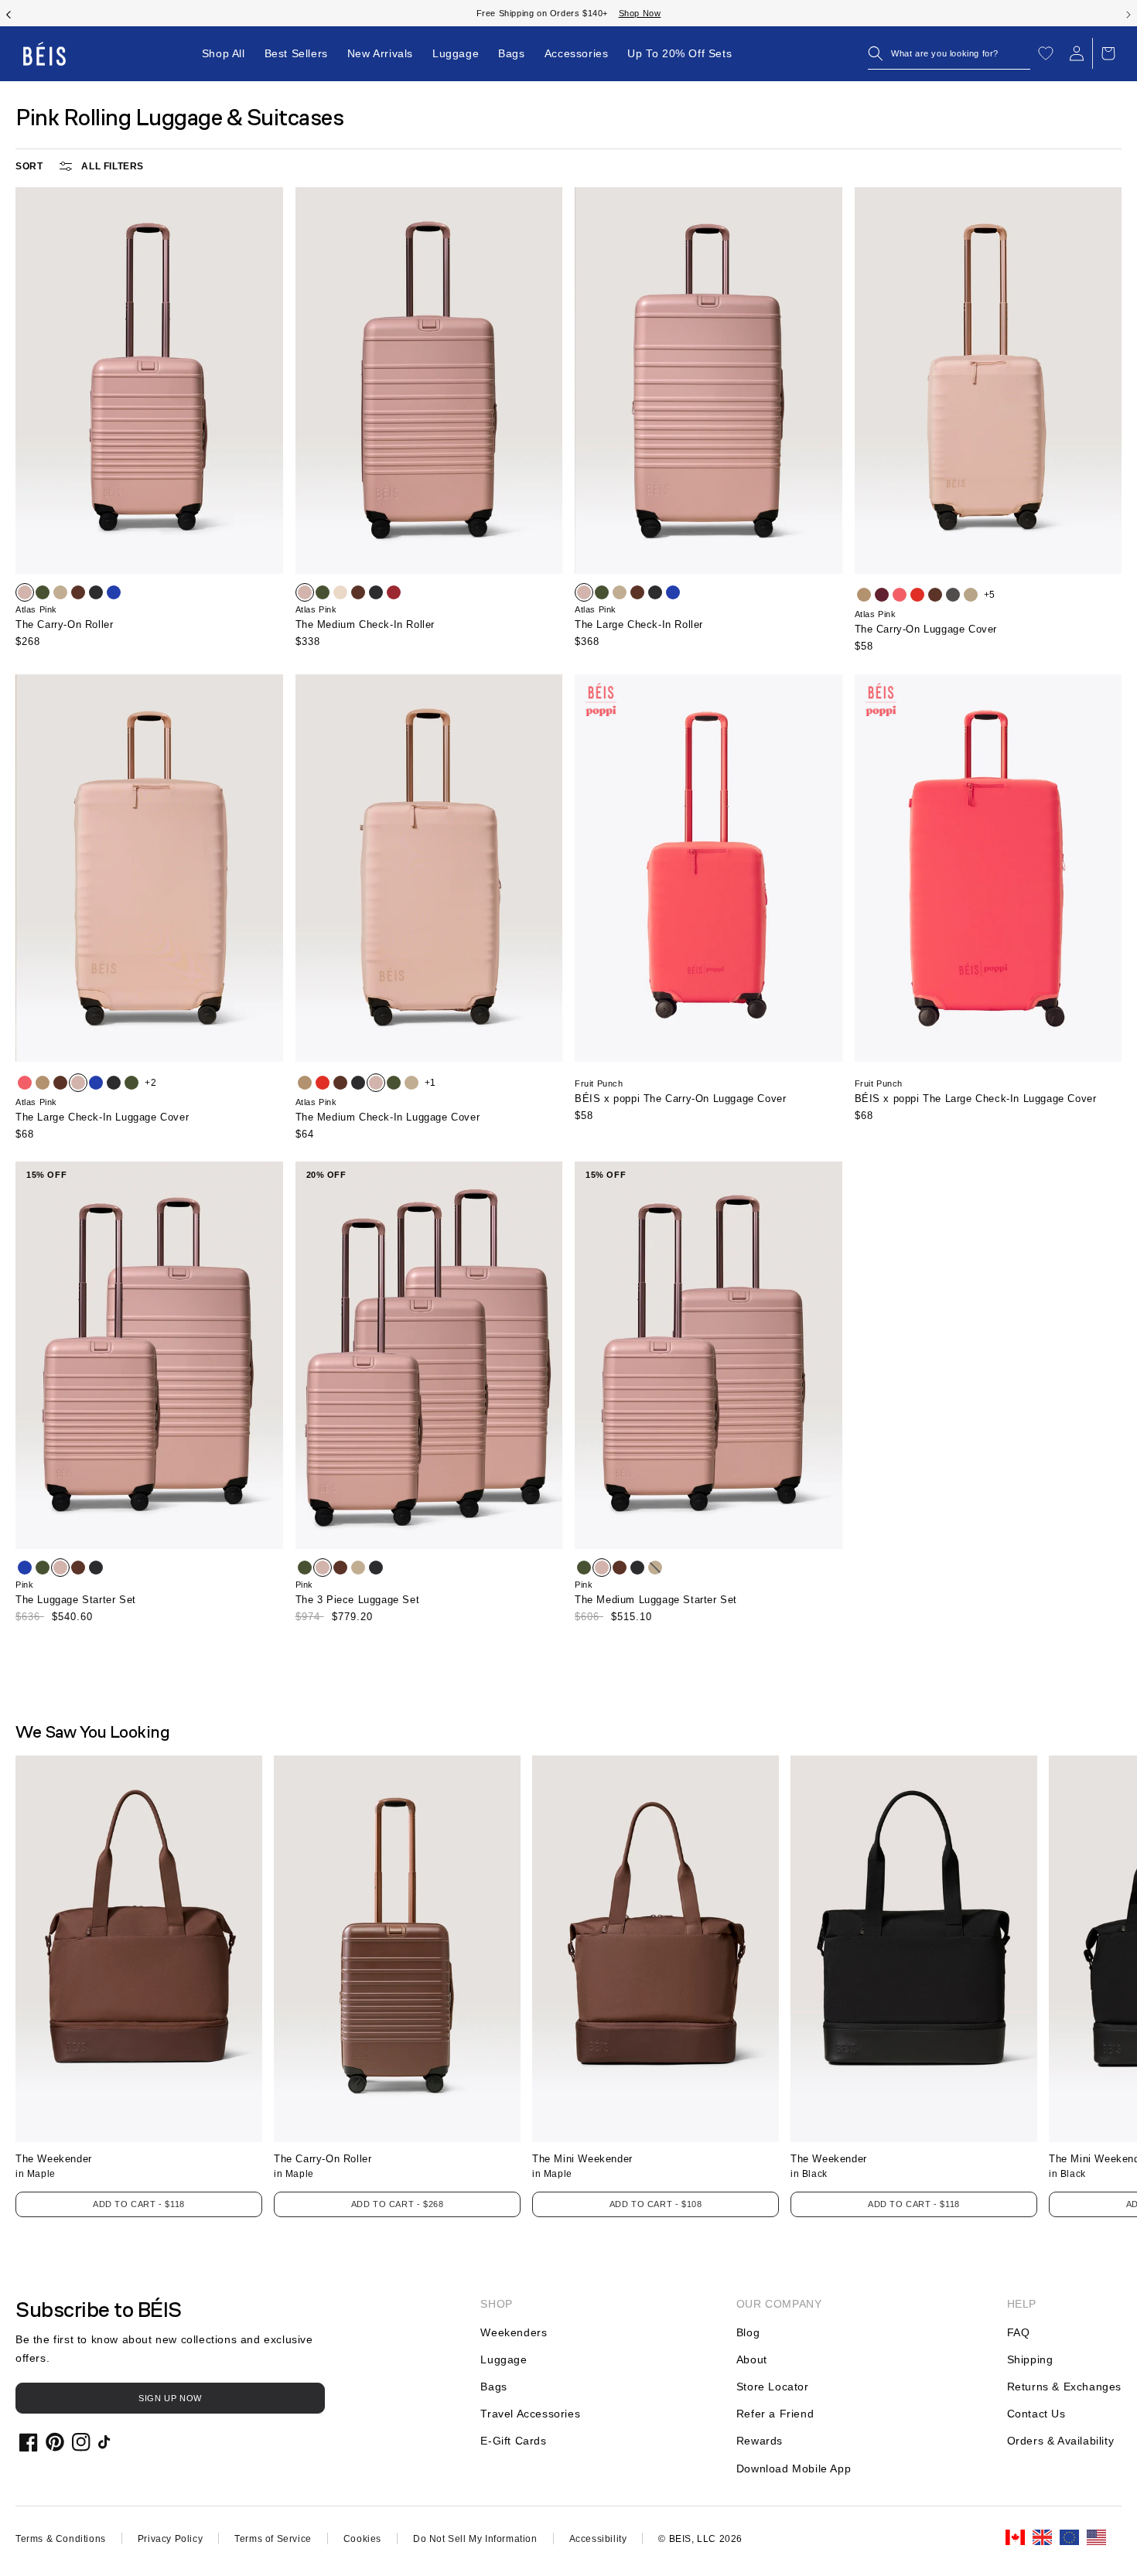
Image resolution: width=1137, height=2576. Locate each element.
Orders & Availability (1061, 2441)
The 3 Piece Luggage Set (358, 1600)
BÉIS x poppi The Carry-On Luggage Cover (680, 1099)
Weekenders (514, 2332)
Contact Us (1036, 2414)
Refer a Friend (775, 2414)
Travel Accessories (530, 2414)
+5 (990, 595)
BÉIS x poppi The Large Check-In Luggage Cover (976, 1099)
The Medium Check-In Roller (365, 624)
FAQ (1019, 2332)
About (752, 2359)
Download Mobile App (794, 2469)
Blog (748, 2332)
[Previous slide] (9, 13)
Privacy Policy (170, 2539)
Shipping (1030, 2359)
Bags (493, 2387)
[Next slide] (1128, 13)
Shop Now (625, 13)
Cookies (362, 2539)
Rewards (760, 2441)
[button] (949, 53)
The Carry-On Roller (64, 624)
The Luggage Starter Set (76, 1600)
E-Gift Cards (513, 2441)
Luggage (504, 2359)
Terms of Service (273, 2539)
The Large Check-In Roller (639, 624)
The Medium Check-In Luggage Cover (388, 1117)
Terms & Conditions (61, 2539)
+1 (430, 1083)
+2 (150, 1083)
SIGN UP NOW (170, 2398)
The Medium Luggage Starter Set (656, 1600)
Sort (29, 166)
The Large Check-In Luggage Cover (102, 1117)
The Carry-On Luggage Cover (926, 629)
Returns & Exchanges (1064, 2387)
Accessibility (598, 2539)
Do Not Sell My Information (475, 2539)
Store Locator (773, 2387)
